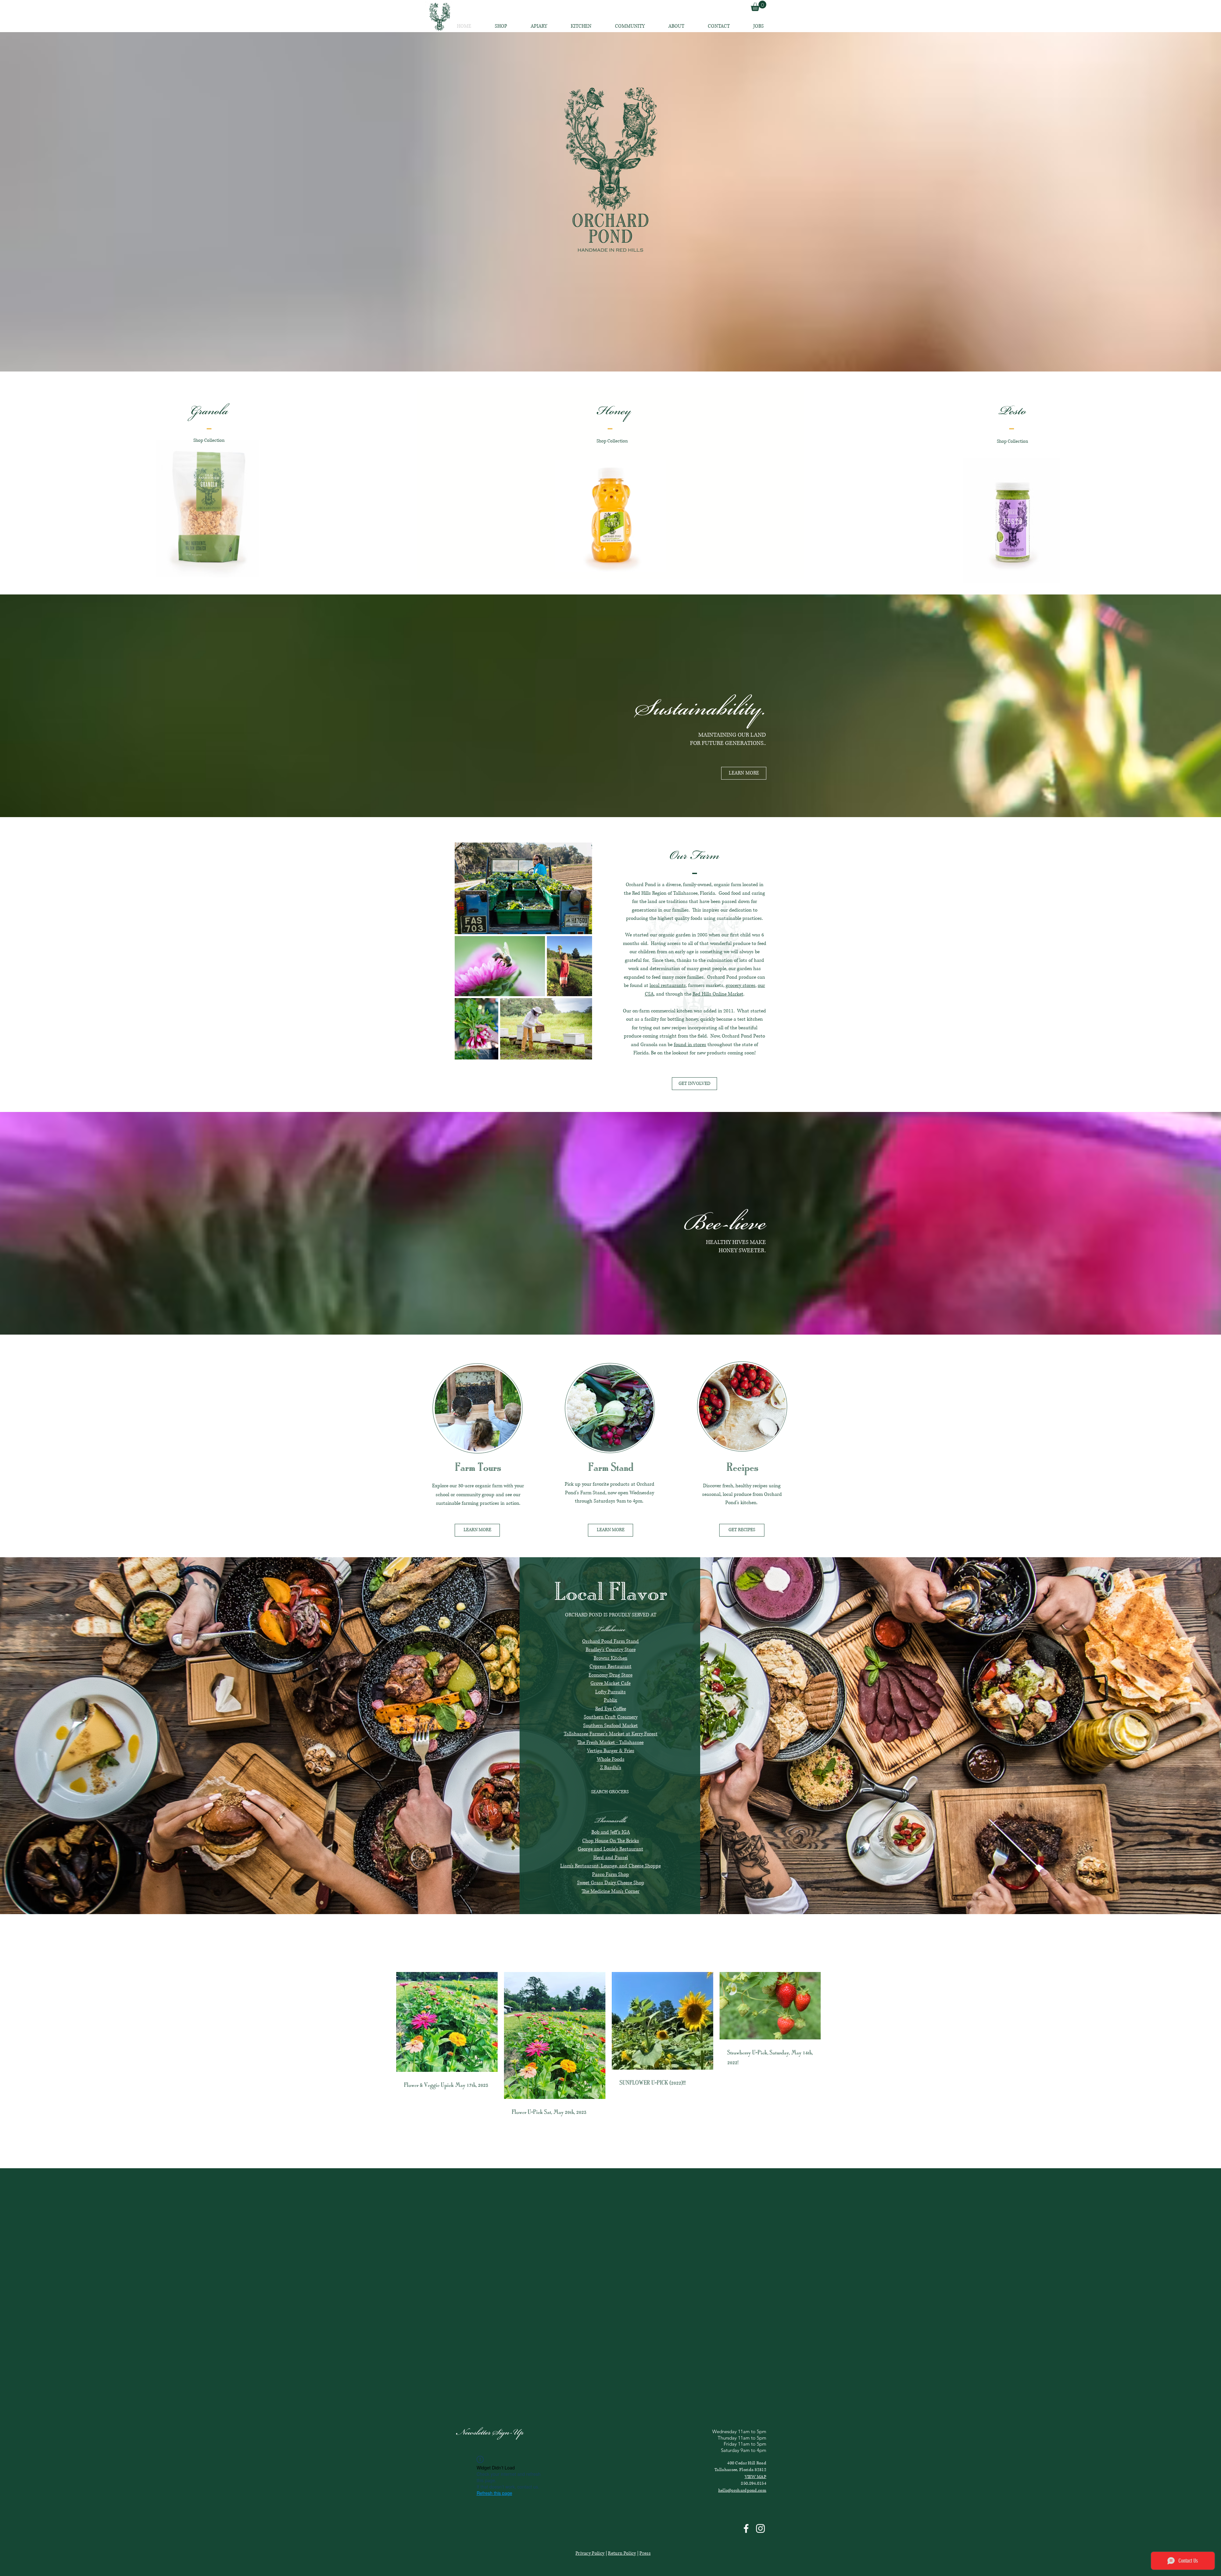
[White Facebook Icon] (746, 2528)
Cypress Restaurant (610, 1666)
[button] (744, 773)
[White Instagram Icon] (760, 2528)
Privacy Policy (590, 2553)
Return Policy (622, 2553)
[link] (759, 6)
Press (645, 2553)
